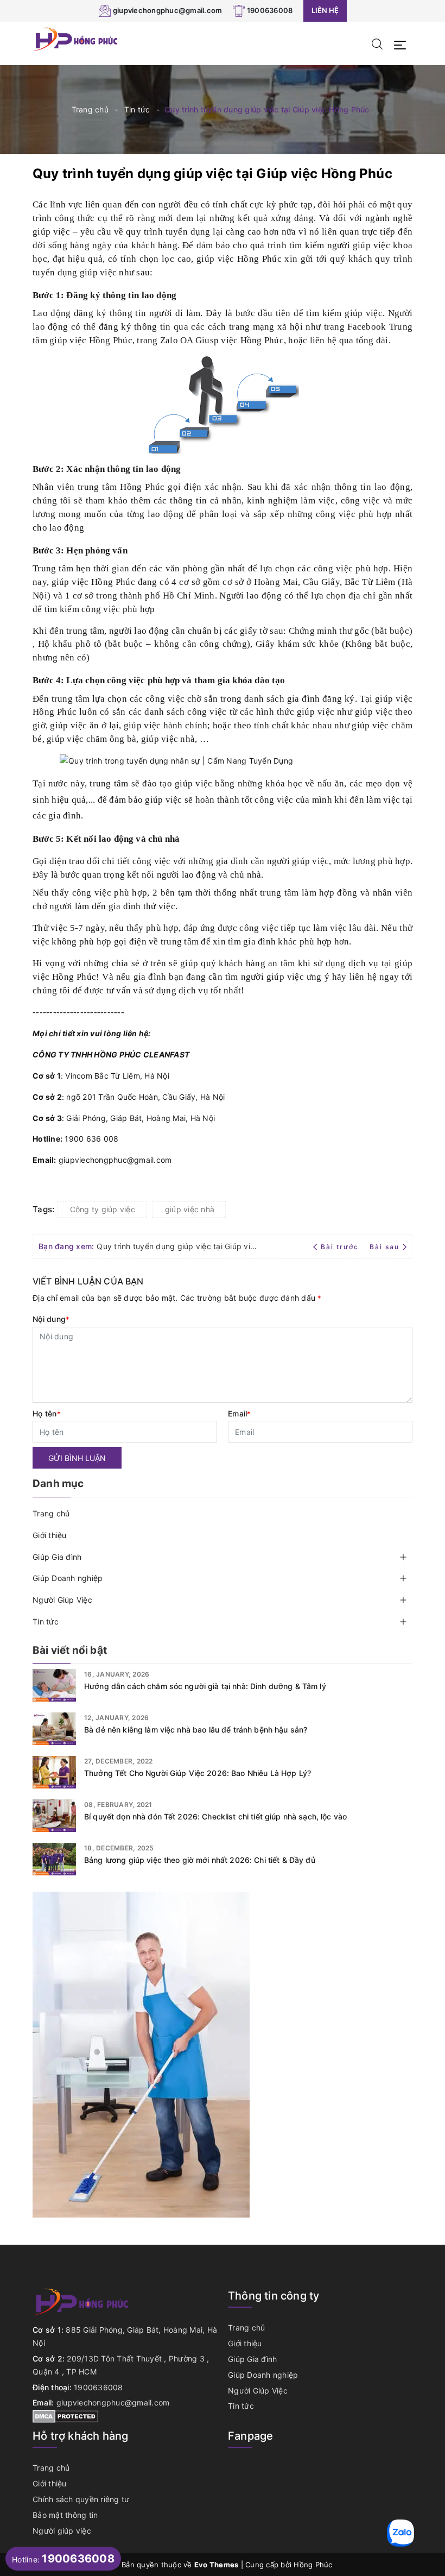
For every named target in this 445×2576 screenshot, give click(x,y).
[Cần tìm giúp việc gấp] (141, 2054)
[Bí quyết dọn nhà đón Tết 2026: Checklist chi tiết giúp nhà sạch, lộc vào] (54, 1816)
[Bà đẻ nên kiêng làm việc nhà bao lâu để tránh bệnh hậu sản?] (54, 1729)
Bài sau (384, 1247)
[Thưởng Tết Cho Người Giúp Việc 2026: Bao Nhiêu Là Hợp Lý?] (54, 1772)
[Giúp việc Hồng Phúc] (76, 38)
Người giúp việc (62, 2531)
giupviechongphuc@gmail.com (168, 10)
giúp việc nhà (190, 1209)
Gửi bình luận (77, 1458)
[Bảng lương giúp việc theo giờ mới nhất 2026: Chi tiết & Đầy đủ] (54, 1859)
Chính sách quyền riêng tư (81, 2499)
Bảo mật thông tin (65, 2515)
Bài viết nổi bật (70, 1650)
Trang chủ (51, 1513)
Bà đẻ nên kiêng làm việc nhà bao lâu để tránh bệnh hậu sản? (196, 1730)
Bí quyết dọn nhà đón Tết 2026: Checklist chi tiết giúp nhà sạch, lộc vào (215, 1816)
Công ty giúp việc (103, 1209)
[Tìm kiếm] (377, 43)
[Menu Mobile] (403, 44)
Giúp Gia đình (57, 1557)
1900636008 (270, 10)
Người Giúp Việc (62, 1600)
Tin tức (46, 1621)
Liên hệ (325, 10)
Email (240, 1413)
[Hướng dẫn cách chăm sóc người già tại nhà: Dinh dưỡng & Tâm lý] (54, 1685)
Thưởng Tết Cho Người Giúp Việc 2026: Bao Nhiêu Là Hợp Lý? (198, 1773)
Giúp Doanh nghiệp (68, 1578)
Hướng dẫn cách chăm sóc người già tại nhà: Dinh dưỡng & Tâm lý (205, 1686)
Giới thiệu (50, 1535)
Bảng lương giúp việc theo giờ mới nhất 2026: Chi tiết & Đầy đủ (200, 1860)
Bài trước (341, 1247)
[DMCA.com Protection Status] (65, 2416)
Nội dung (51, 1319)
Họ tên (47, 1413)
